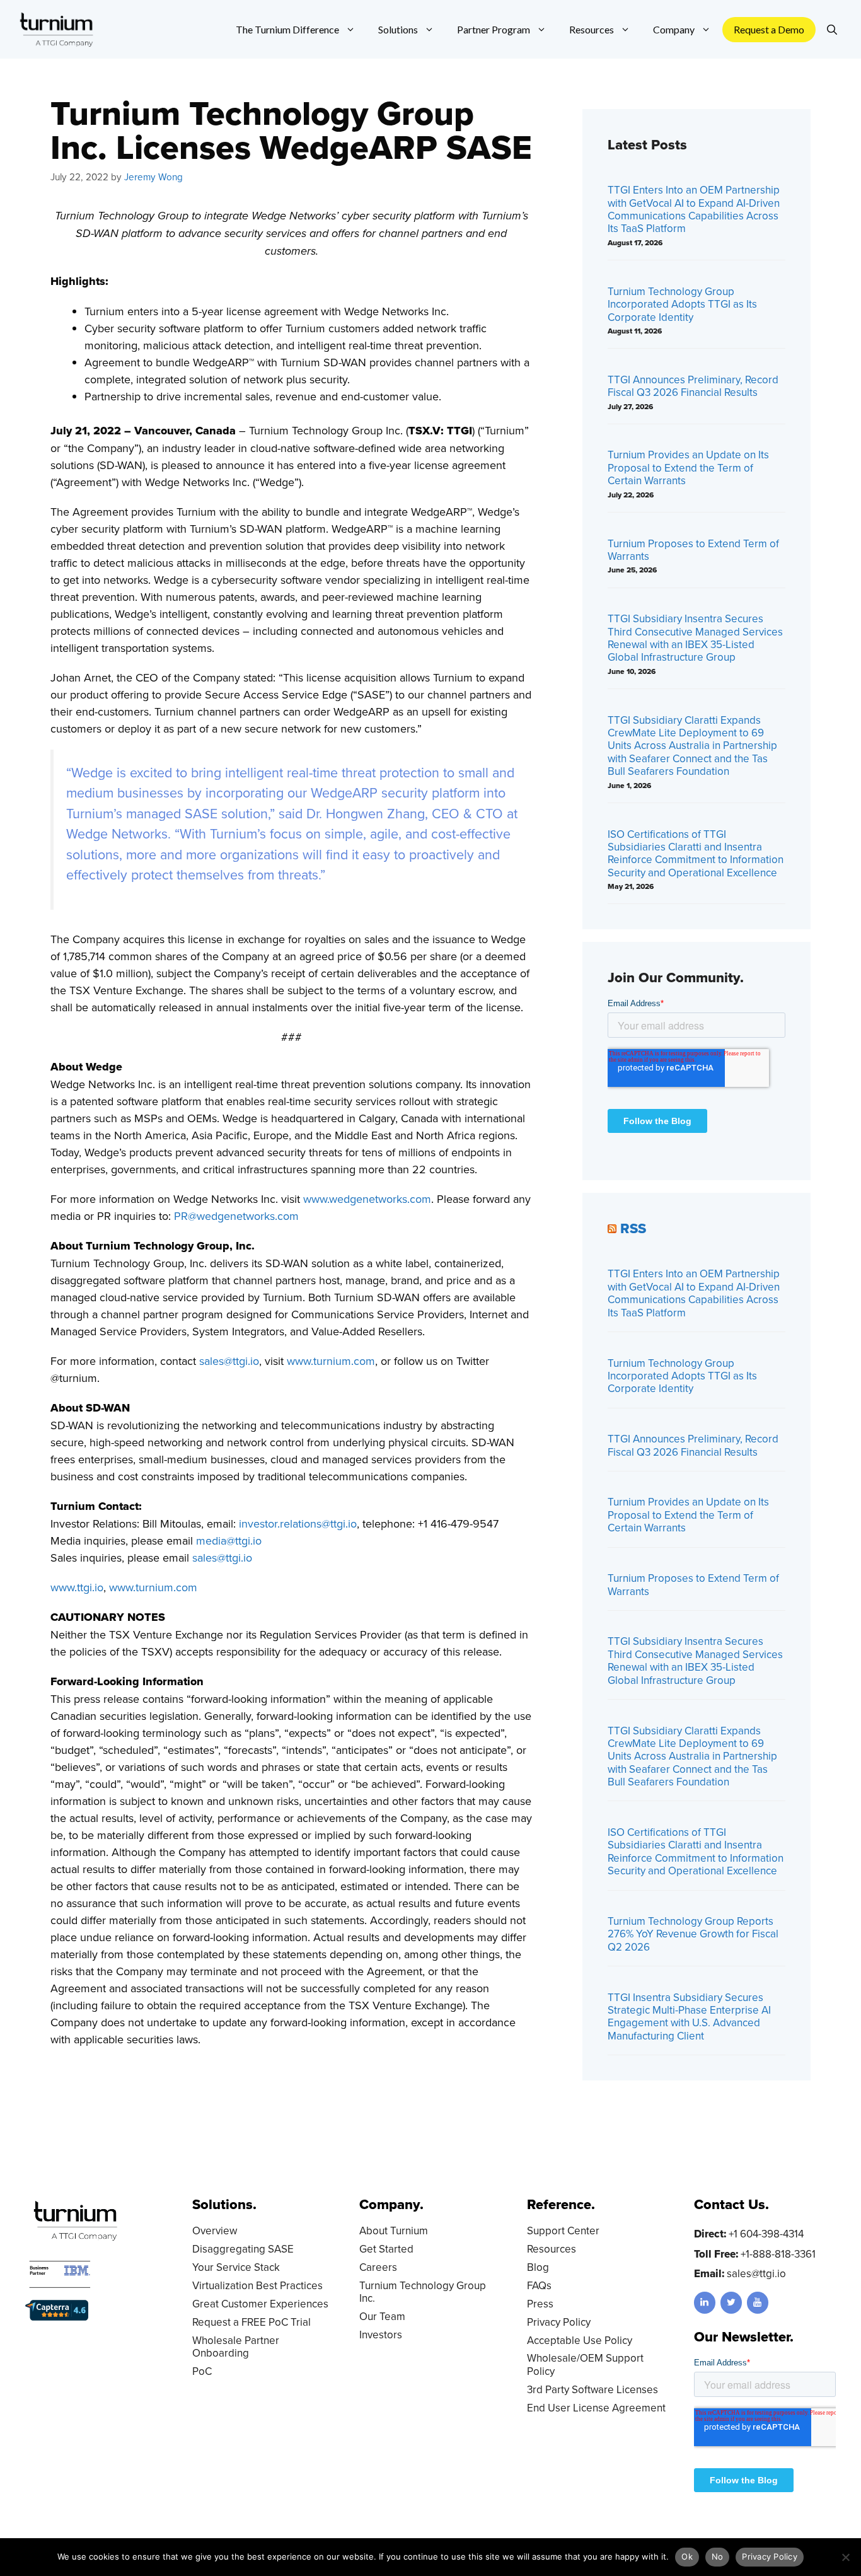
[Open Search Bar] (832, 30)
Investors (381, 2335)
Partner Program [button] (494, 29)
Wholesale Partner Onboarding (236, 2347)
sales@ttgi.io (229, 1361)
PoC (202, 2371)
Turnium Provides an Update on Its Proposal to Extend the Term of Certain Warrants (688, 467)
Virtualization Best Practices (257, 2285)
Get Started (386, 2249)
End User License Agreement (596, 2408)
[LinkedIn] (705, 2303)
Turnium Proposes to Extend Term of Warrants (693, 550)
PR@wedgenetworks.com (236, 1216)
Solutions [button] (398, 29)
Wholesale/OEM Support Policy (585, 2364)
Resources (552, 2249)
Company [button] (674, 29)
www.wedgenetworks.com (367, 1199)
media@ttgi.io (229, 1540)
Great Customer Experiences (260, 2304)
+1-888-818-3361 (778, 2254)
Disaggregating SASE (243, 2249)
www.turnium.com (331, 1361)
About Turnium (394, 2231)
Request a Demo (769, 29)
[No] (845, 2557)
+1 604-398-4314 (766, 2234)
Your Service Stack (236, 2267)
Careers (378, 2267)
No (718, 2556)
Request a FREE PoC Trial (251, 2322)
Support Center (563, 2231)
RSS (633, 1228)
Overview (215, 2231)
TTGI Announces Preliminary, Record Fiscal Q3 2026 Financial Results (693, 386)
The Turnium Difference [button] (287, 29)
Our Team (382, 2316)
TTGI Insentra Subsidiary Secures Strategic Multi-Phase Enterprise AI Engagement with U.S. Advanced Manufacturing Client (689, 2016)
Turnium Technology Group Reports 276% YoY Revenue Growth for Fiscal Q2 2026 (693, 1934)
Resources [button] (592, 29)
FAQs (539, 2285)
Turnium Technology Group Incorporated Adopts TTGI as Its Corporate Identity (682, 304)
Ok (687, 2556)
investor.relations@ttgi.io (298, 1523)
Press (540, 2304)
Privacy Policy (559, 2322)
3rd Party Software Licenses (592, 2389)
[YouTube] (758, 2303)
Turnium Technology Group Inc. (423, 2292)
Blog (538, 2267)
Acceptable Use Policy (580, 2340)
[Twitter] (731, 2303)
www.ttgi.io (77, 1587)
